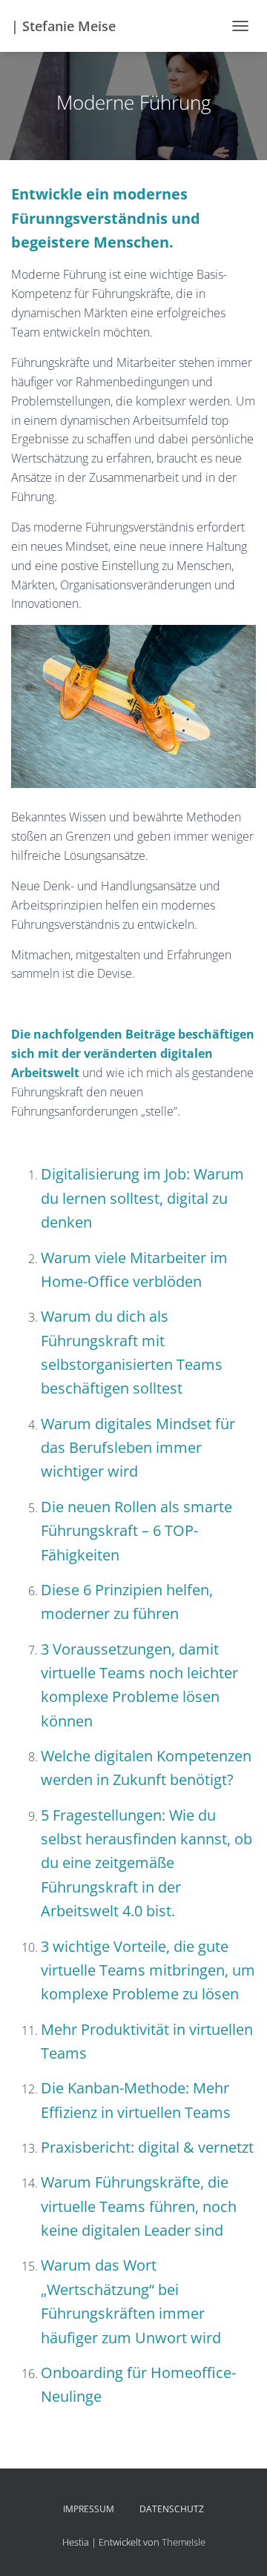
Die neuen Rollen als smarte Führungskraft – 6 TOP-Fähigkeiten (136, 1531)
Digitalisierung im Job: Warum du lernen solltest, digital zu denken (142, 1198)
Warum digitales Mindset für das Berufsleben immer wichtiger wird (138, 1448)
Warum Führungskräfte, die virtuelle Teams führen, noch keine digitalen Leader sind (139, 2206)
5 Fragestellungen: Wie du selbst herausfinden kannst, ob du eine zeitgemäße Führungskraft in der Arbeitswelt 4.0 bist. (146, 1863)
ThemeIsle (184, 2542)
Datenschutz (172, 2509)
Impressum (89, 2509)
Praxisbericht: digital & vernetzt (147, 2147)
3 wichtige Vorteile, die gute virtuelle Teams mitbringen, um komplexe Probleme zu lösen (148, 1970)
